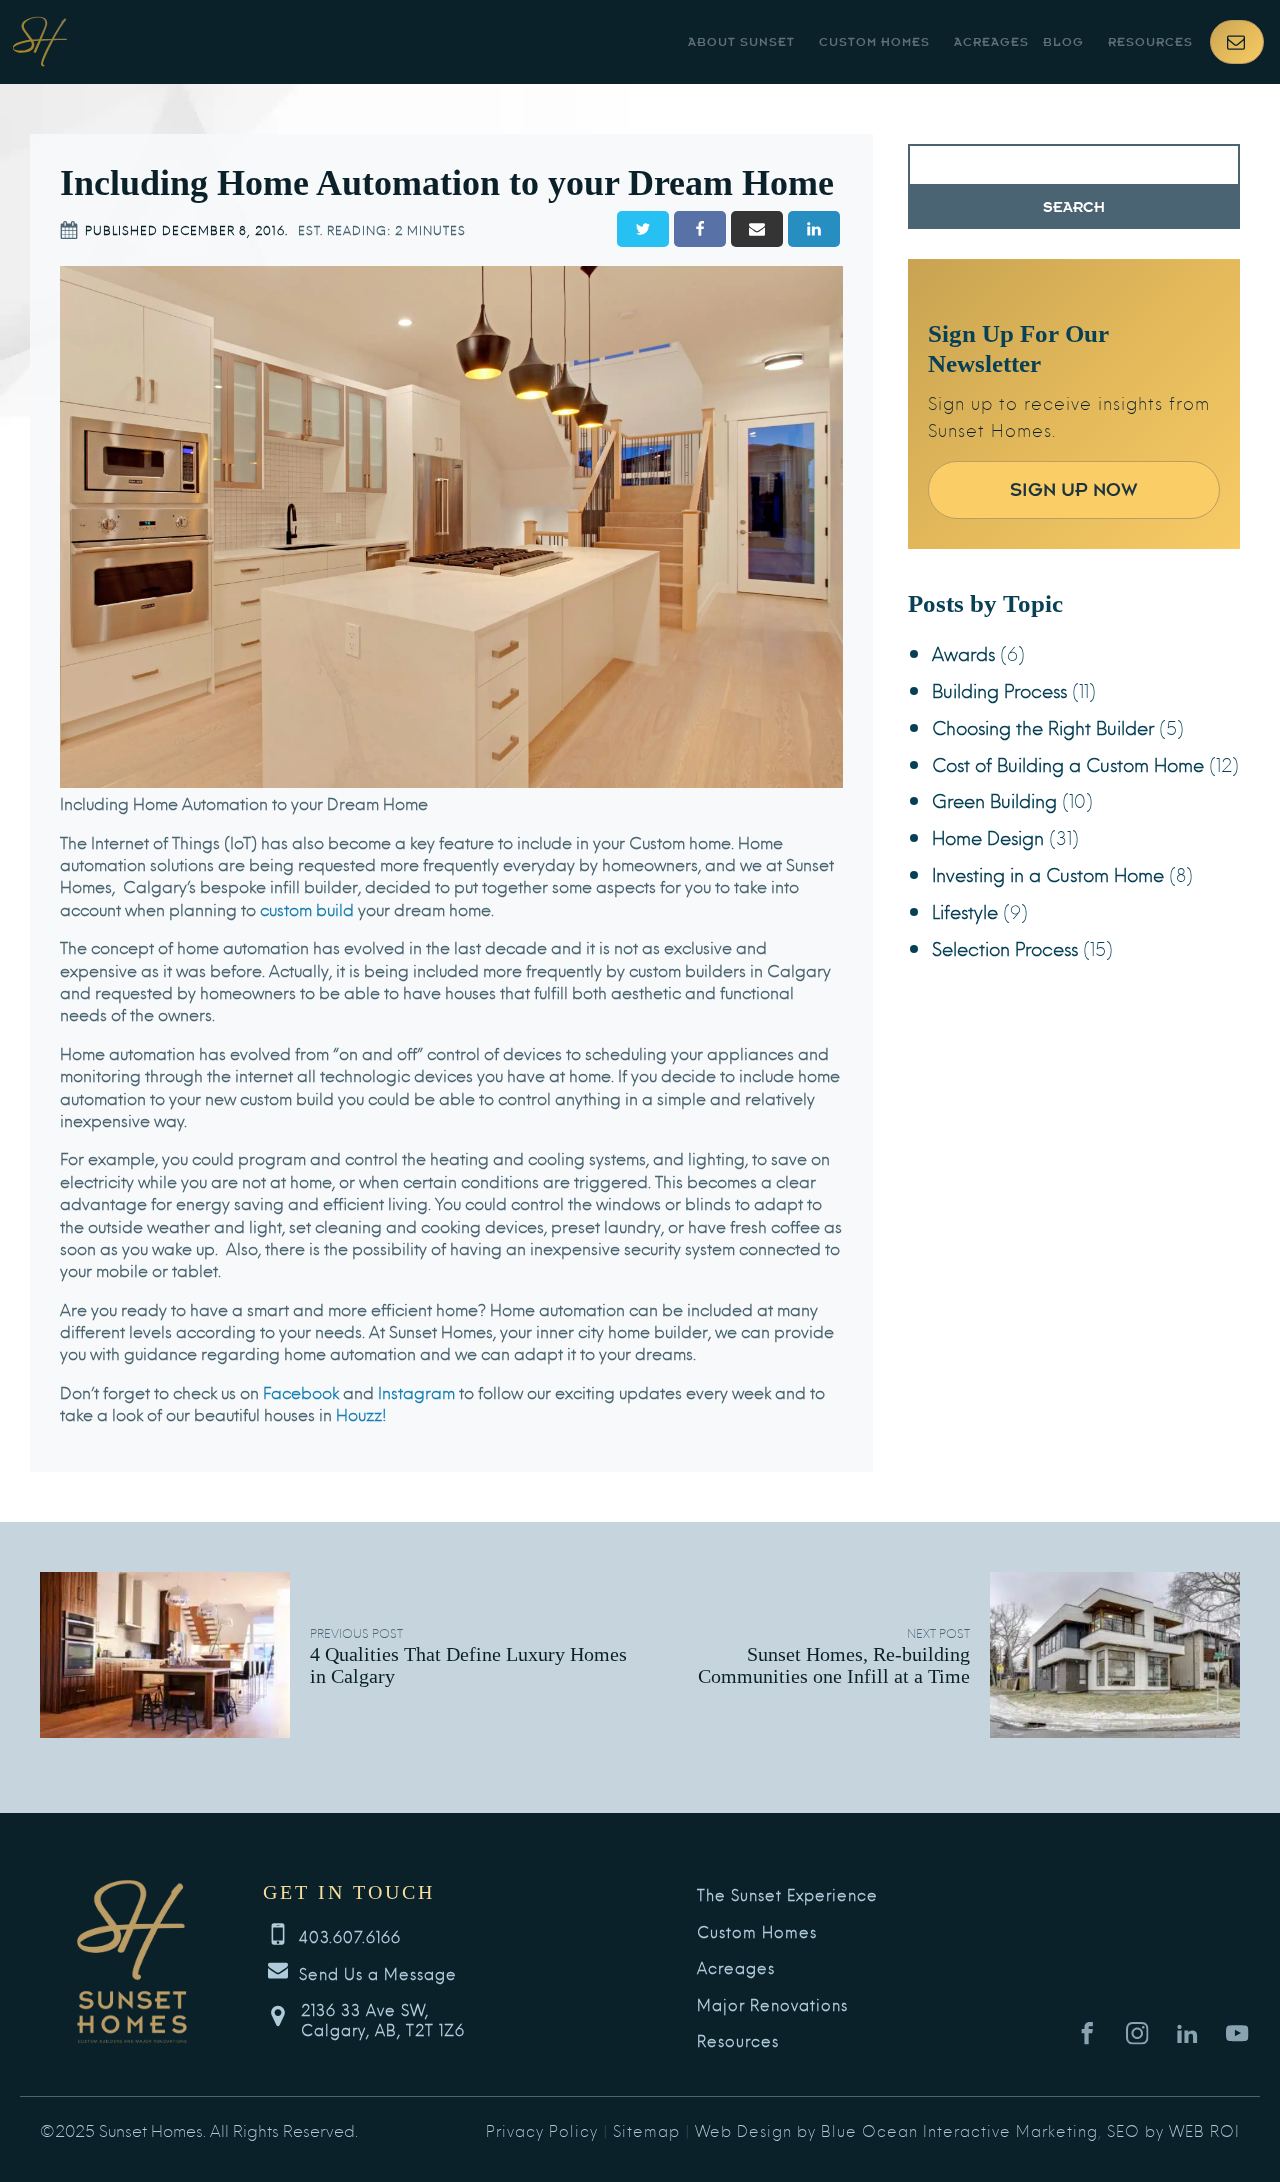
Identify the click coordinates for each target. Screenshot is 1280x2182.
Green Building (994, 799)
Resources (1150, 42)
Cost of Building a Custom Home (1068, 763)
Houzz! (359, 1413)
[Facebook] (700, 229)
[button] (1237, 42)
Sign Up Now (1074, 489)
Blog (1063, 42)
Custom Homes (874, 42)
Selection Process (1005, 947)
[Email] (757, 229)
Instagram (414, 1391)
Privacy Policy (542, 2130)
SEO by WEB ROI (1173, 2130)
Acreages (991, 42)
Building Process (999, 689)
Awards (963, 652)
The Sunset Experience (787, 1895)
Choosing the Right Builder (1043, 726)
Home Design (988, 836)
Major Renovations (772, 2005)
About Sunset (741, 42)
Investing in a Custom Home (1048, 873)
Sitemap (646, 2130)
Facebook (299, 1391)
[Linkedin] (814, 229)
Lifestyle (965, 910)
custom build (307, 908)
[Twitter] (643, 229)
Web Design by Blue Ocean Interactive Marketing (896, 2130)
